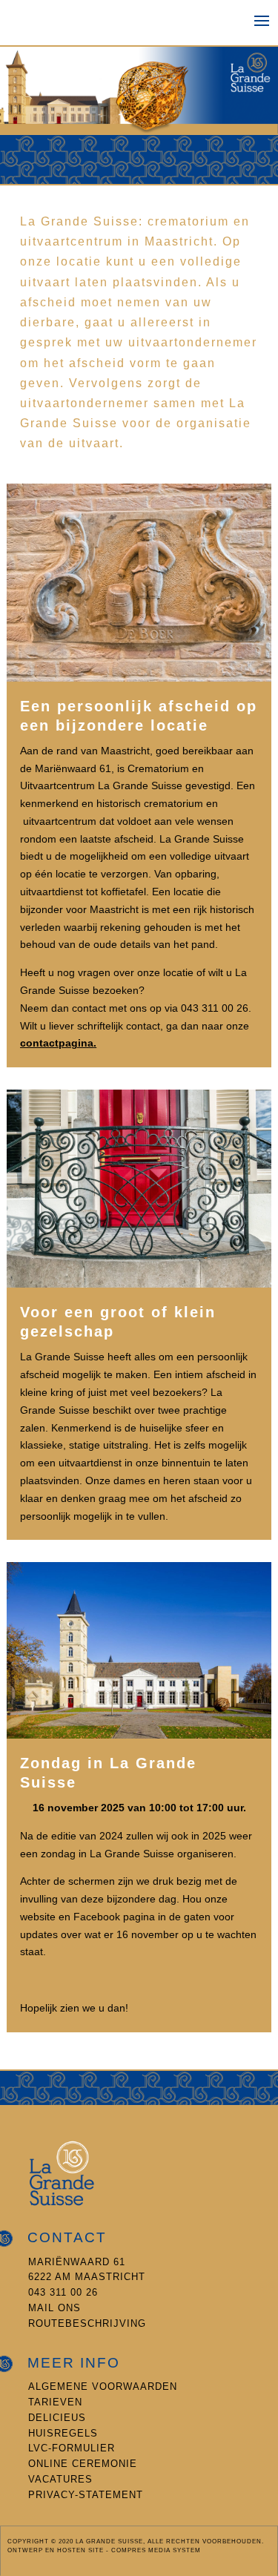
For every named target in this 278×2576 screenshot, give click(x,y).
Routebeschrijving (87, 2323)
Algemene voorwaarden (103, 2386)
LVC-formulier (72, 2448)
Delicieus (57, 2418)
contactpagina (57, 1043)
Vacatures (60, 2479)
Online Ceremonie (83, 2464)
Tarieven (55, 2402)
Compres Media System (156, 2550)
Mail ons (54, 2308)
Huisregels (63, 2433)
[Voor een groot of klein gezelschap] (139, 1284)
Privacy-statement (86, 2495)
